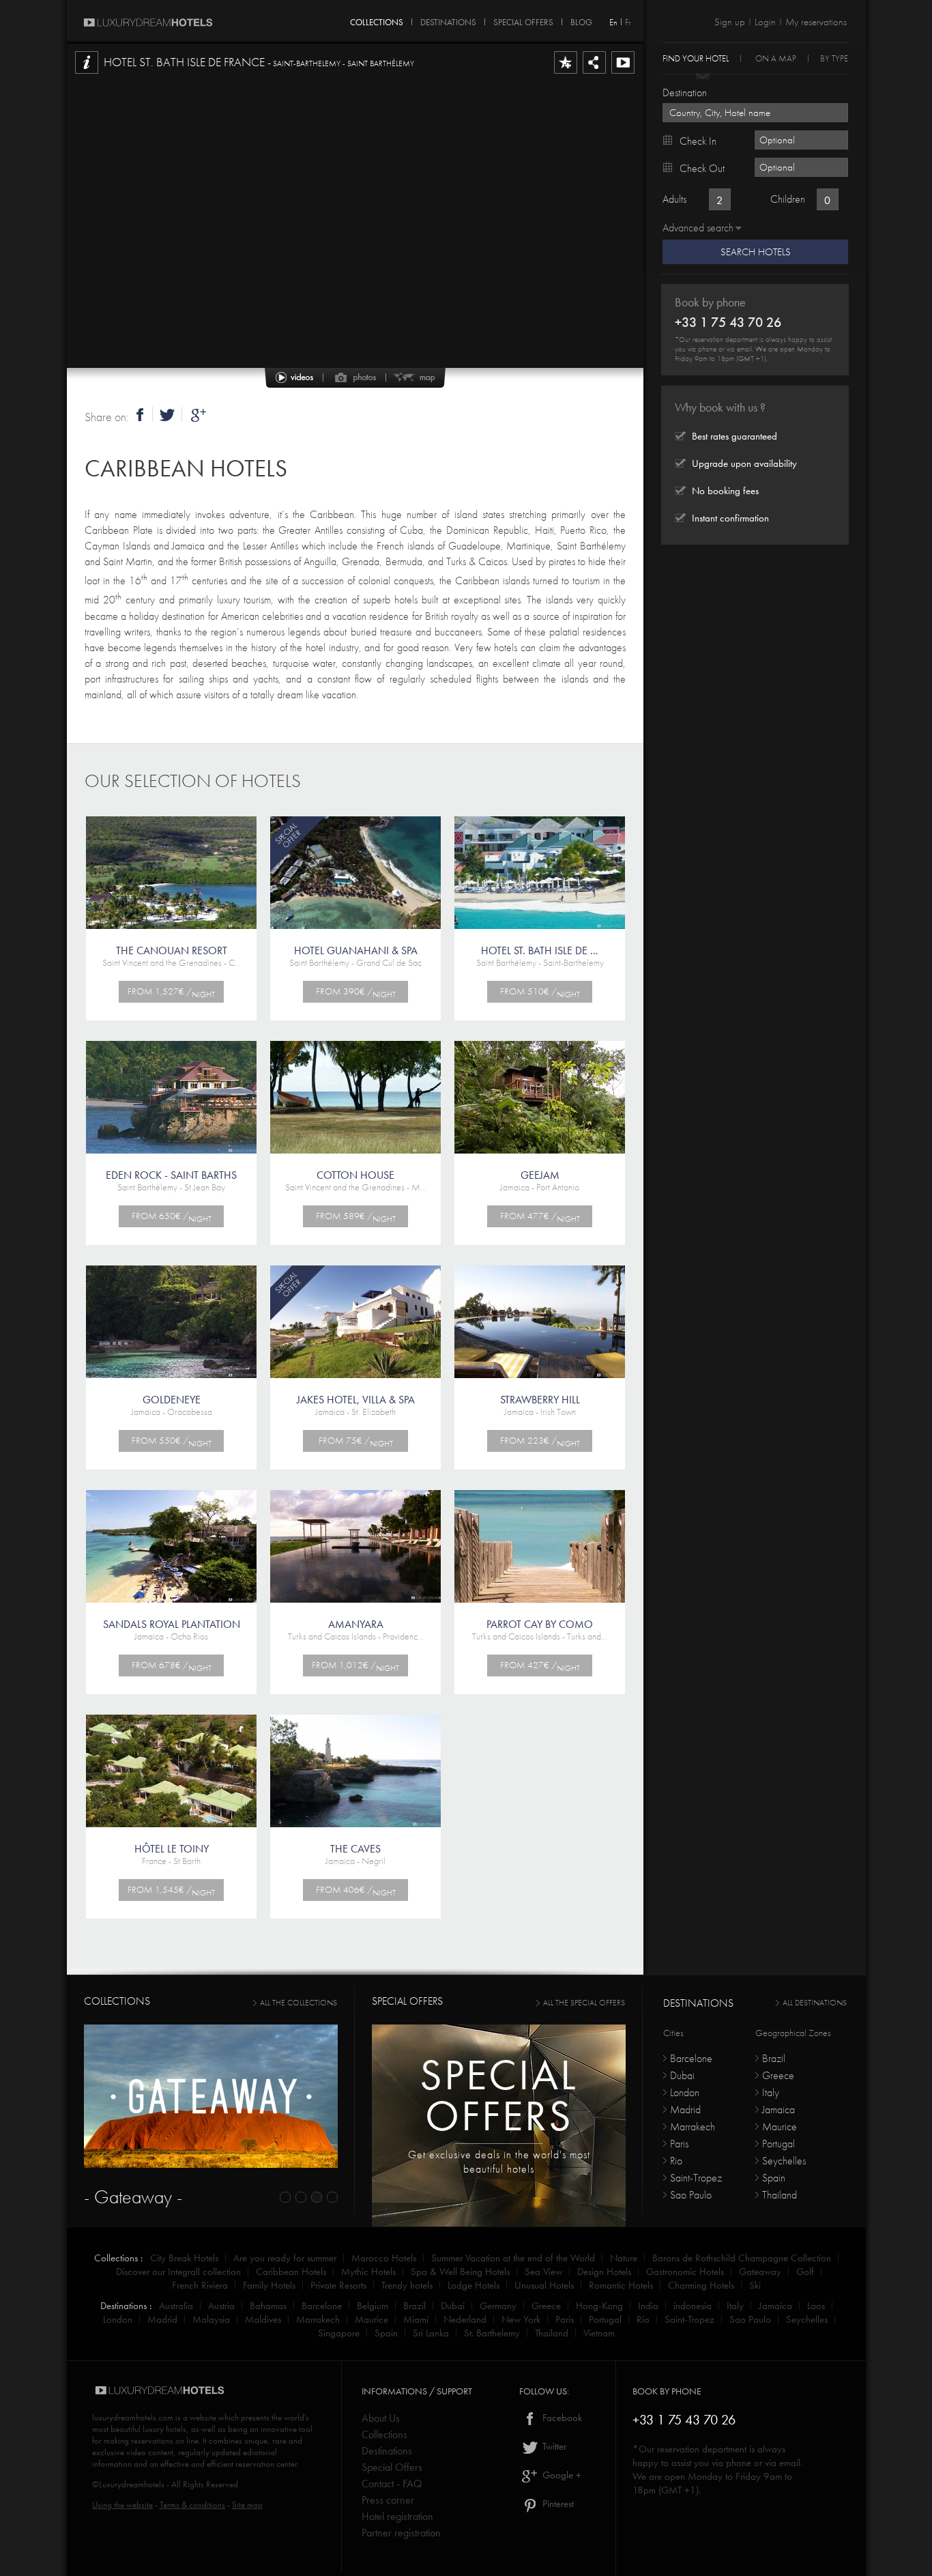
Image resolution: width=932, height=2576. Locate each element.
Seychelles (784, 2161)
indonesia (693, 2306)
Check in (698, 141)
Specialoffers (499, 2095)
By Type (834, 58)
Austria (221, 2306)
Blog (581, 20)
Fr (628, 22)
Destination (685, 92)
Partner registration (401, 2533)
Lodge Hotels (474, 2285)
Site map (247, 2505)
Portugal (778, 2144)
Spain (774, 2178)
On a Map (776, 58)
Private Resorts (338, 2285)
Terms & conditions (192, 2505)
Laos (816, 2306)
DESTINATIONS (448, 20)
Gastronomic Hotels (685, 2272)
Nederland (465, 2319)
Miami (416, 2319)
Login (765, 22)
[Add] (566, 73)
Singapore (339, 2333)
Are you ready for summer (285, 2258)
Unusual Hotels (544, 2285)
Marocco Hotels (384, 2258)
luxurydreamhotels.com (133, 2417)
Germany (498, 2306)
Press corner (388, 2500)
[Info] (87, 73)
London (685, 2092)
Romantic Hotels (621, 2285)
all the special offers (584, 2003)
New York (521, 2319)
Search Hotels (756, 252)
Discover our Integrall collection (178, 2272)
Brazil (774, 2058)
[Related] (623, 73)
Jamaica (778, 2109)
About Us (381, 2418)
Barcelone (691, 2058)
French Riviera (200, 2285)
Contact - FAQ (392, 2484)
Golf (805, 2272)
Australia (176, 2306)
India (648, 2306)
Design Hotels (604, 2272)
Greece (778, 2075)
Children (788, 199)
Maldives (263, 2319)
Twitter (553, 2446)
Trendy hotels (407, 2285)
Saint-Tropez (696, 2178)
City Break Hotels (184, 2258)
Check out (702, 168)
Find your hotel (696, 58)
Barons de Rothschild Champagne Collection (742, 2258)
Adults (674, 199)
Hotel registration (397, 2516)
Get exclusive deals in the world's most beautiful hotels (499, 2162)
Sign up (730, 22)
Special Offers (392, 2467)
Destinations (387, 2451)
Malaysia (211, 2319)
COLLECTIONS (377, 20)
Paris (679, 2144)
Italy (771, 2092)
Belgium (373, 2306)
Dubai (682, 2075)
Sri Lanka (431, 2333)
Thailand (780, 2195)
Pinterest (557, 2504)
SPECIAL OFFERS (523, 20)
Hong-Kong (599, 2306)
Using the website (122, 2505)
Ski (755, 2285)
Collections (384, 2434)
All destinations (815, 2003)
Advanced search (698, 228)
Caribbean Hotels (186, 469)
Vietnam (599, 2333)
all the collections (298, 2003)
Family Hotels (269, 2285)
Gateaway (760, 2272)
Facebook (561, 2418)
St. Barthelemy (492, 2333)
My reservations (816, 22)
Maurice (780, 2127)
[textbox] (755, 113)
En (613, 22)
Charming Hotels (701, 2285)
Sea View (543, 2272)
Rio (676, 2161)
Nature (624, 2258)
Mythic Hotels (368, 2272)
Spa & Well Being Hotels (460, 2272)
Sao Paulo (691, 2195)
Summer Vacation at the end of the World (513, 2258)
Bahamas (268, 2306)
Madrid (685, 2109)
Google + (560, 2475)
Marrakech (693, 2127)
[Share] (594, 73)
